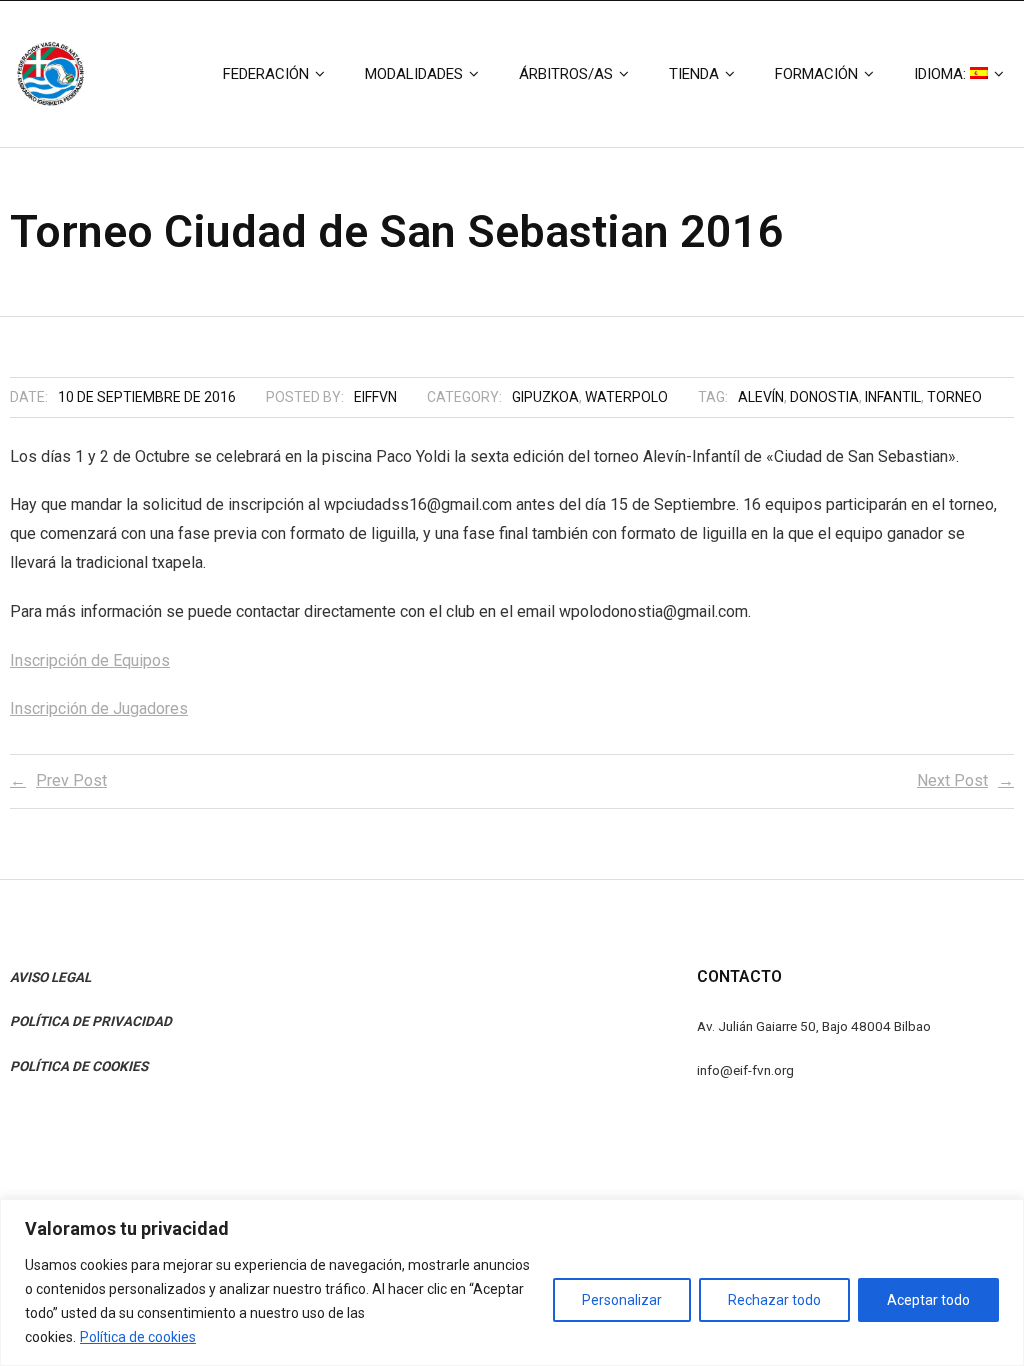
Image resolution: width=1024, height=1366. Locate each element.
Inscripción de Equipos (90, 660)
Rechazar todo (774, 1300)
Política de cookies (138, 1337)
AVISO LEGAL (50, 977)
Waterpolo (626, 397)
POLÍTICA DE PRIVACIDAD (91, 1021)
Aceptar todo (928, 1300)
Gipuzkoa (545, 397)
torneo (954, 397)
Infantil (893, 397)
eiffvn (375, 397)
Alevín (761, 397)
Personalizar (622, 1300)
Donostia (824, 397)
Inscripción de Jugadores (99, 708)
